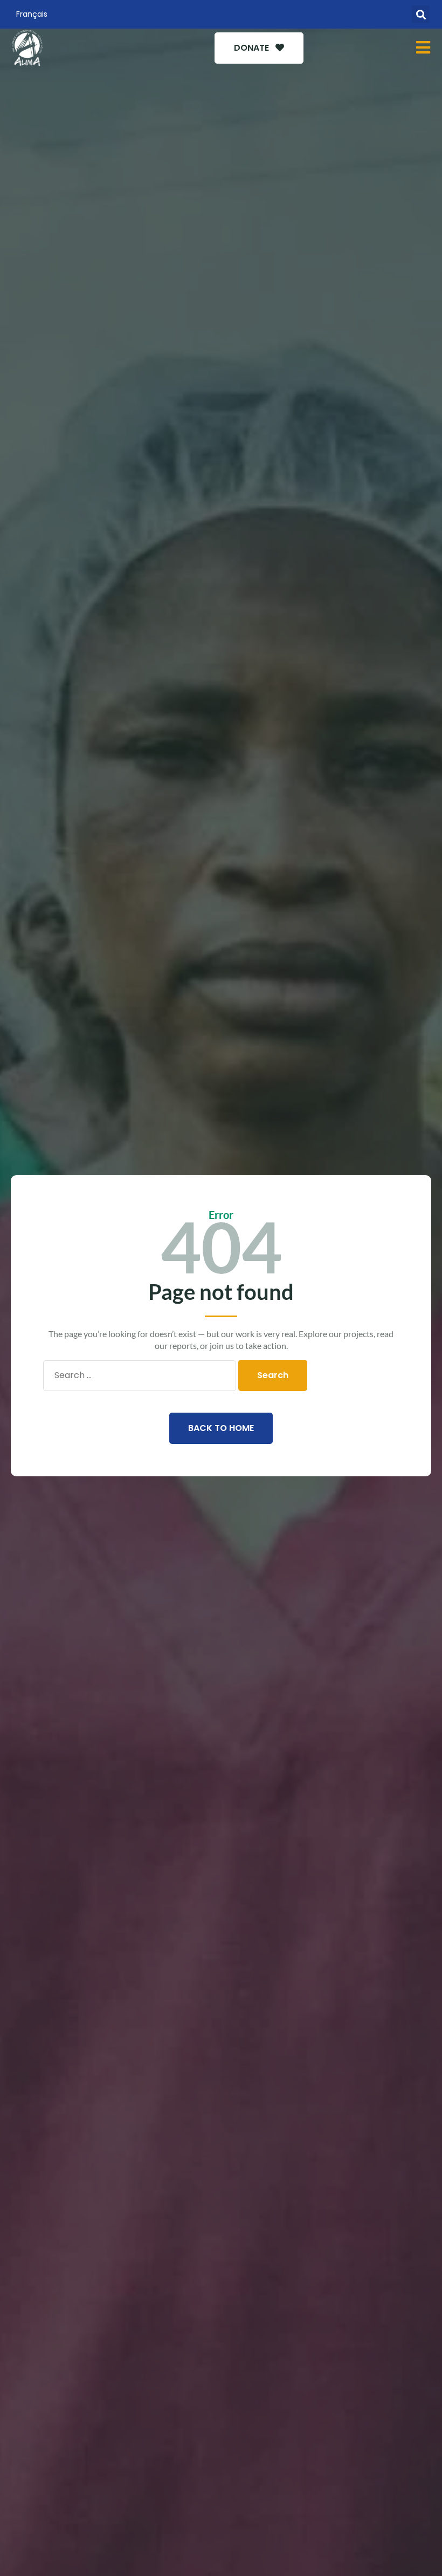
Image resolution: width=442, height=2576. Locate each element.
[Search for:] (140, 1375)
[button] (421, 14)
